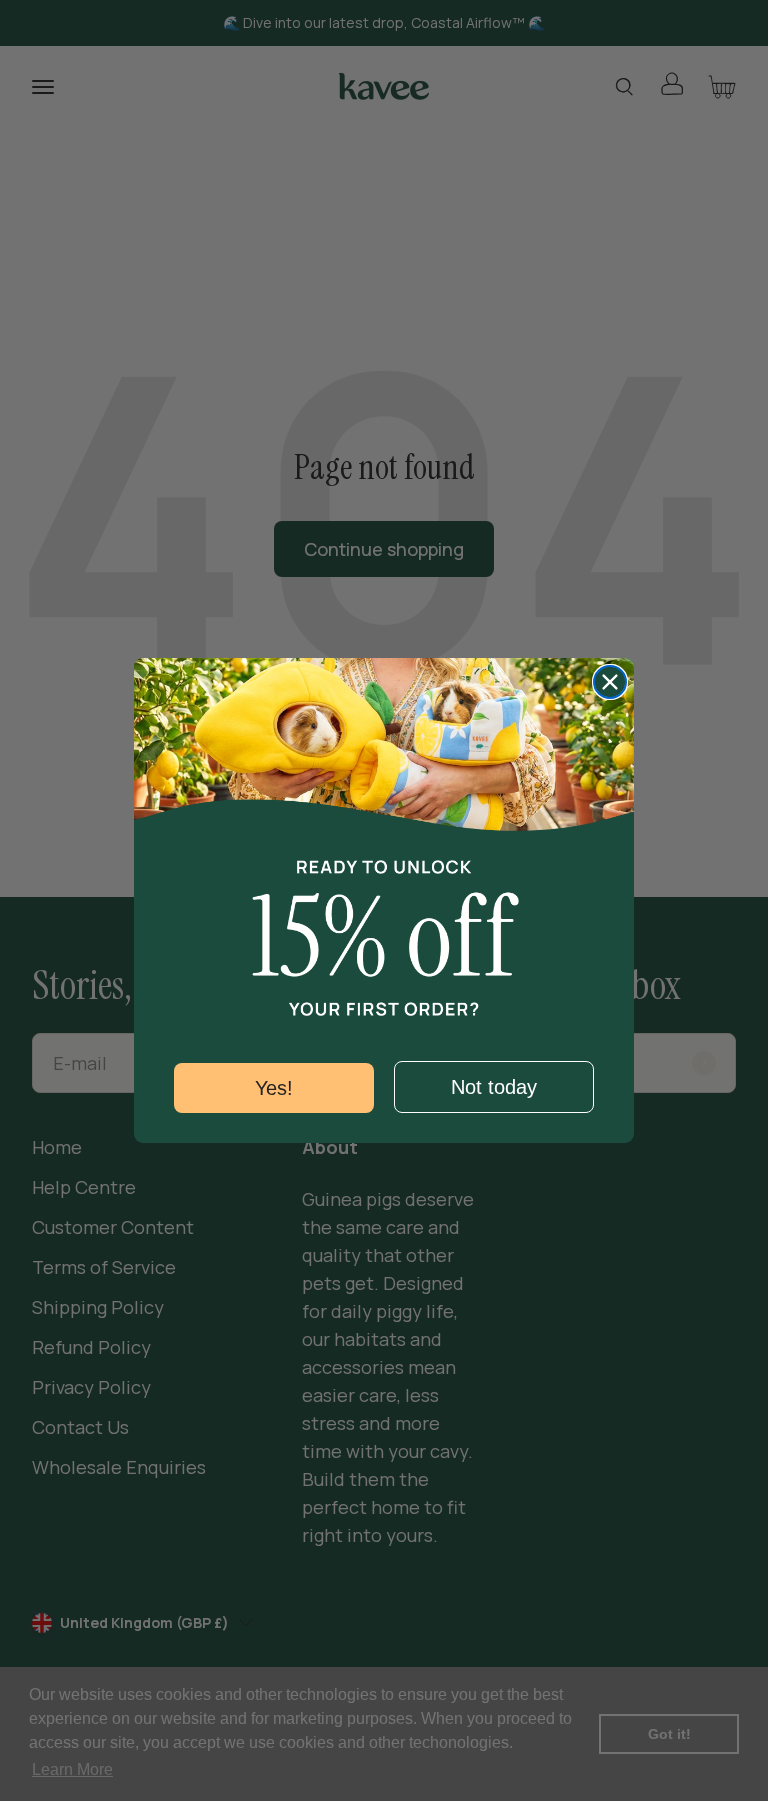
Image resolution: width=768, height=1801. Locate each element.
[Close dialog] (610, 682)
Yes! (274, 1088)
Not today (494, 1087)
